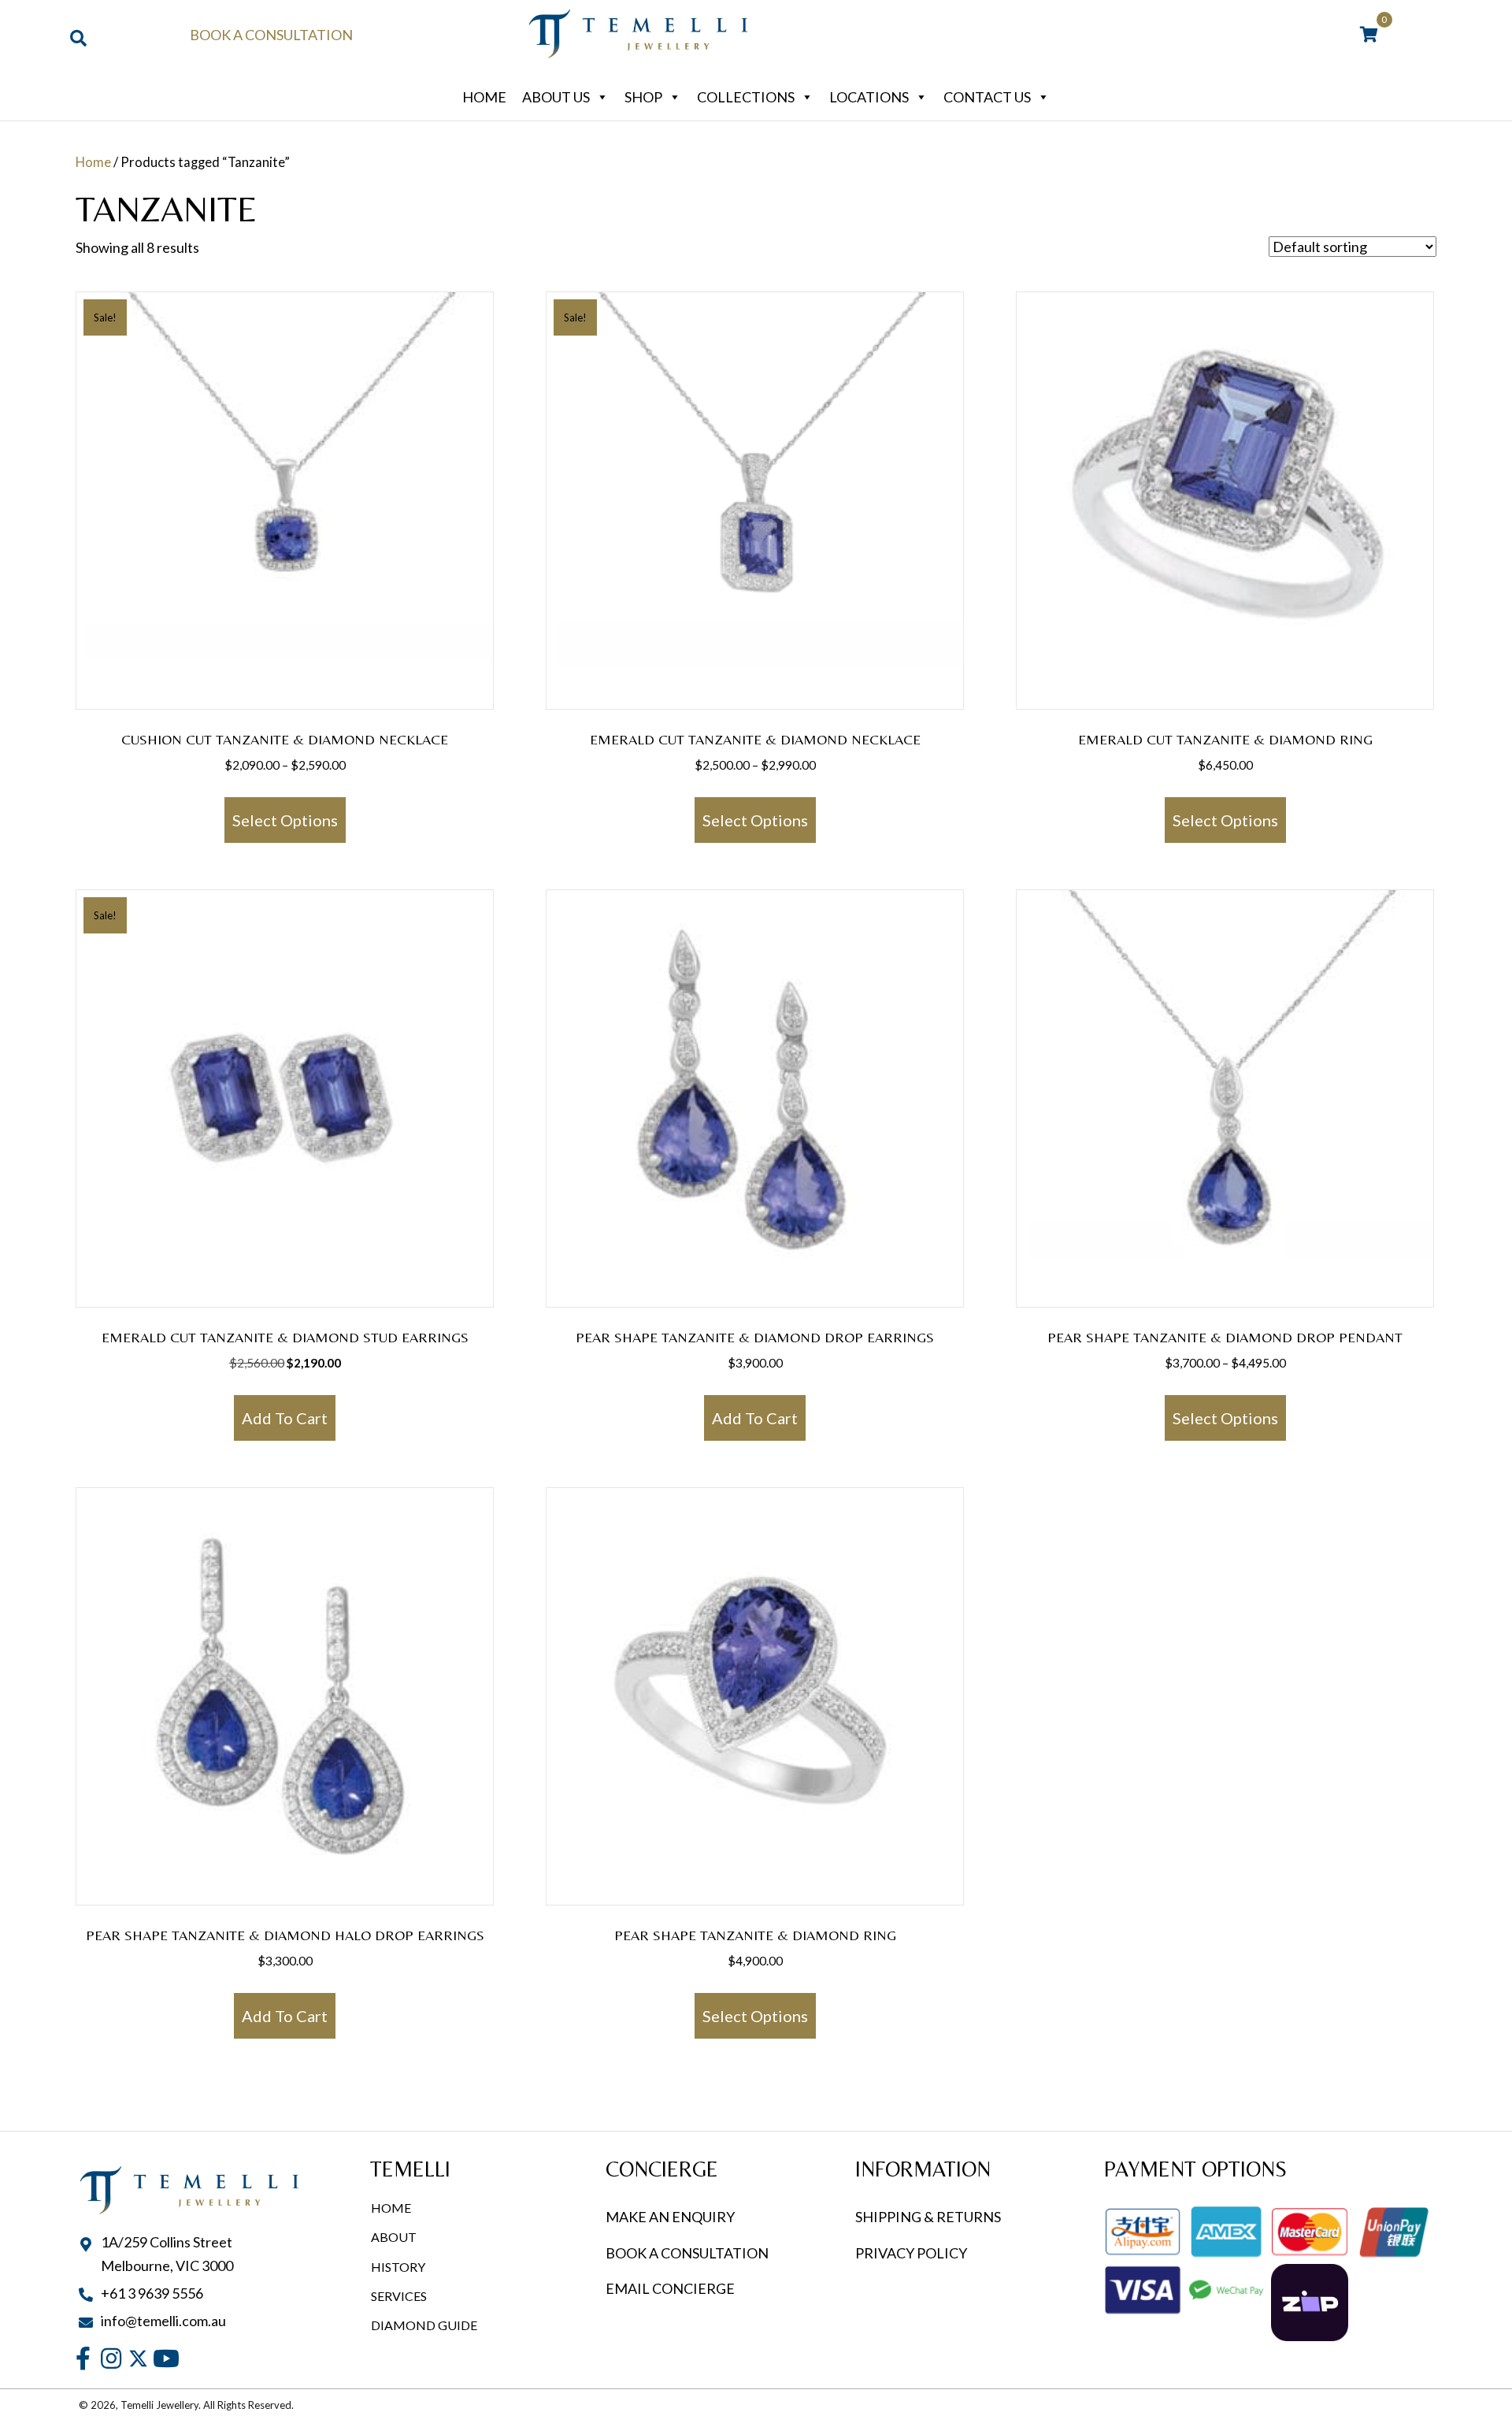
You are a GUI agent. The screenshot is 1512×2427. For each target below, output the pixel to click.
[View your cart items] (1369, 35)
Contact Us (987, 97)
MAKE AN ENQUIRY (670, 2217)
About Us (556, 97)
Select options (285, 820)
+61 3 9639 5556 (152, 2293)
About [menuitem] (394, 2237)
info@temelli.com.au (163, 2321)
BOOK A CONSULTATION (687, 2253)
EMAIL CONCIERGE (671, 2288)
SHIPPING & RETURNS (928, 2217)
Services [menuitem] (399, 2296)
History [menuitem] (398, 2267)
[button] (83, 2358)
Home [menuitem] (391, 2208)
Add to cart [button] (285, 1418)
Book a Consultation (271, 35)
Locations (869, 97)
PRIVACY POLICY (911, 2253)
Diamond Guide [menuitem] (424, 2325)
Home (484, 97)
